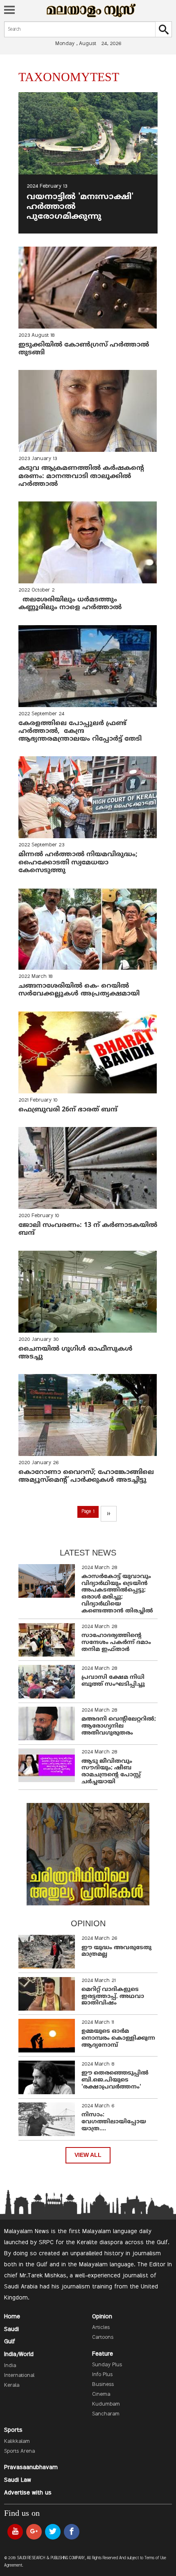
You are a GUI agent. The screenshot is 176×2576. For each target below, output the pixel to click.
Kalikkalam (17, 2442)
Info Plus (102, 2375)
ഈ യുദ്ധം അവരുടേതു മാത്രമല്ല (116, 1951)
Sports (13, 2430)
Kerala (12, 2386)
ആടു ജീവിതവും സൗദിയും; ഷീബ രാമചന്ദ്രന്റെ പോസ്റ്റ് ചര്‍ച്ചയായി (111, 1772)
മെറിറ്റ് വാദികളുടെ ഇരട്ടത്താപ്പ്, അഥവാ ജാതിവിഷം (113, 1997)
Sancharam (106, 2414)
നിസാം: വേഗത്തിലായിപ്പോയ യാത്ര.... (114, 2122)
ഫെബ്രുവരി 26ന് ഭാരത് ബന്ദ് (69, 1110)
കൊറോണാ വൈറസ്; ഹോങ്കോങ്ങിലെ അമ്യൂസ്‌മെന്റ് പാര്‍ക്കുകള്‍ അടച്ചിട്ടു (87, 1476)
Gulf (10, 2342)
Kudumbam (106, 2404)
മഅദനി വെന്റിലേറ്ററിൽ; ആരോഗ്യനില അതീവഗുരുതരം (119, 1726)
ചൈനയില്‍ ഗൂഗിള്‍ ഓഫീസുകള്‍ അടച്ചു (76, 1353)
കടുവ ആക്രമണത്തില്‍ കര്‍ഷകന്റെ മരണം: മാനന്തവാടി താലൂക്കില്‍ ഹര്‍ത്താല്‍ (81, 476)
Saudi (11, 2329)
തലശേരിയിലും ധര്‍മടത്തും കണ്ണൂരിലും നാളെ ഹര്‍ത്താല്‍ (71, 604)
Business (103, 2385)
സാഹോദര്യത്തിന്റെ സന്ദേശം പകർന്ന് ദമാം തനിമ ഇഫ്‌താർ (116, 1643)
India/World (19, 2354)
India (10, 2366)
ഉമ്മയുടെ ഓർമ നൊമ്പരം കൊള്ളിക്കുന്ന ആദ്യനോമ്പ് (118, 2038)
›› (108, 1514)
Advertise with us (28, 2493)
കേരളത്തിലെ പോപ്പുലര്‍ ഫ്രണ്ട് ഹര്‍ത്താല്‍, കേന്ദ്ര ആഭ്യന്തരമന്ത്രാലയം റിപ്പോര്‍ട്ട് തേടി (80, 731)
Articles (101, 2328)
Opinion (102, 2317)
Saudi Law (18, 2480)
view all (88, 2155)
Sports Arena (19, 2451)
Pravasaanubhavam (31, 2467)
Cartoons (103, 2338)
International (19, 2376)
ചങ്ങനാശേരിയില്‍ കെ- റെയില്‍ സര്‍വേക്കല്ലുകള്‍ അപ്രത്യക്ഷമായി (79, 990)
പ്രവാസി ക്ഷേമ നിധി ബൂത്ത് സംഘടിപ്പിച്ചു (113, 1681)
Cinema (101, 2395)
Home (12, 2317)
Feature (103, 2354)
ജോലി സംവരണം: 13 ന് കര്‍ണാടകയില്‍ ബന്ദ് (88, 1229)
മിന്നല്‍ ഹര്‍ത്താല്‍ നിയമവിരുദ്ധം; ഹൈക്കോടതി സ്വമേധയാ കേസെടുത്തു (79, 862)
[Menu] (9, 11)
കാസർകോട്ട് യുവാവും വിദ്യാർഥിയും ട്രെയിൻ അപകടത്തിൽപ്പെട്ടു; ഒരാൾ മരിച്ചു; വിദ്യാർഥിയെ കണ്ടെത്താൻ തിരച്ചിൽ (117, 1594)
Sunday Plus (107, 2365)
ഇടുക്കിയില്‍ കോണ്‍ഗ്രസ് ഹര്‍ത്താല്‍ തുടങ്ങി (84, 349)
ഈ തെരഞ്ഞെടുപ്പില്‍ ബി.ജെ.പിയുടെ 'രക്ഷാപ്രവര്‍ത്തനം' (115, 2080)
